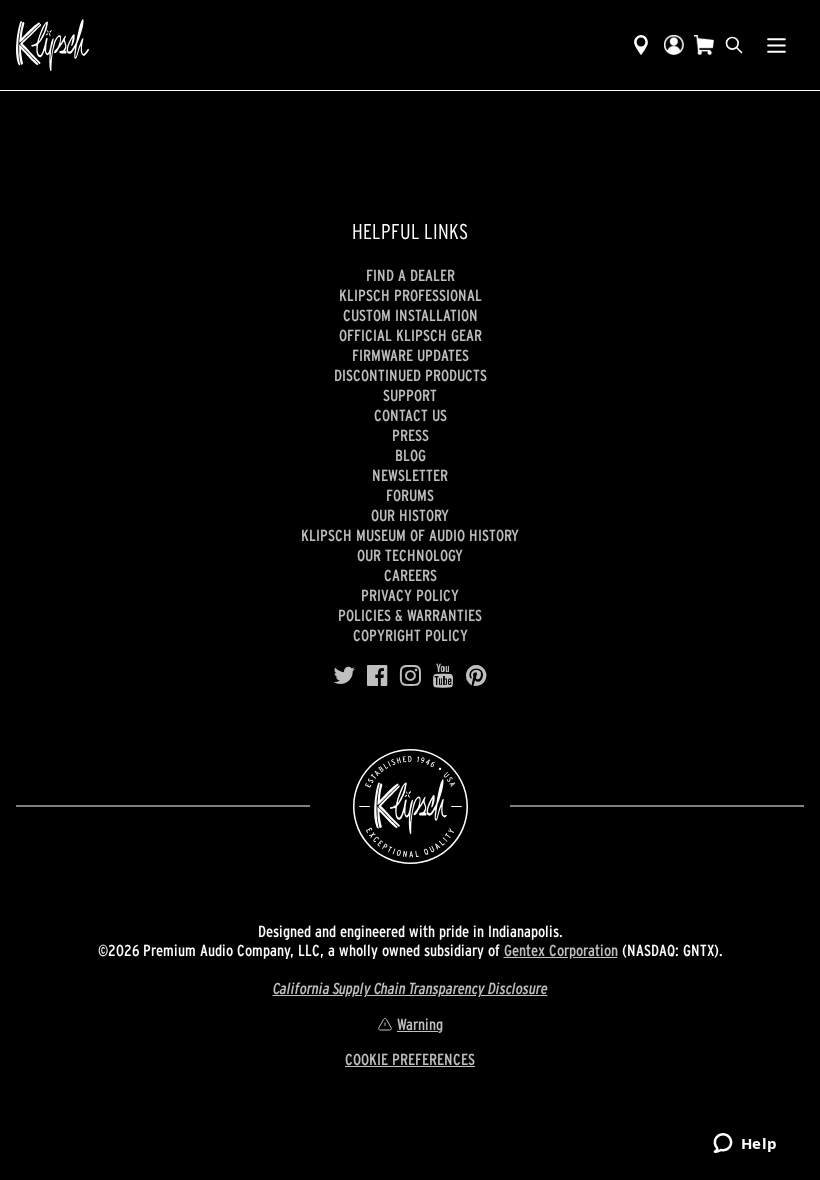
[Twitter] (344, 676)
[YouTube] (443, 676)
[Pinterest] (476, 676)
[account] (674, 45)
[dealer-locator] (641, 45)
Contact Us (410, 415)
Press (410, 435)
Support (410, 395)
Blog (410, 455)
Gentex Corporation (561, 950)
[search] (734, 45)
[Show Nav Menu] (776, 45)
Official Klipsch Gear (410, 335)
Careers (410, 575)
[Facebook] (377, 676)
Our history (410, 515)
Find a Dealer (410, 275)
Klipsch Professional (410, 295)
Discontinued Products (410, 375)
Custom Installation (410, 315)
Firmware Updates (410, 355)
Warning (420, 1024)
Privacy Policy (410, 595)
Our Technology (410, 555)
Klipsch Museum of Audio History (410, 535)
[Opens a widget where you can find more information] (745, 1145)
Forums (410, 495)
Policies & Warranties (410, 615)
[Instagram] (410, 676)
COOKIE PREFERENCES (410, 1059)
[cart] (704, 45)
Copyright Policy (410, 635)
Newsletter (410, 475)
